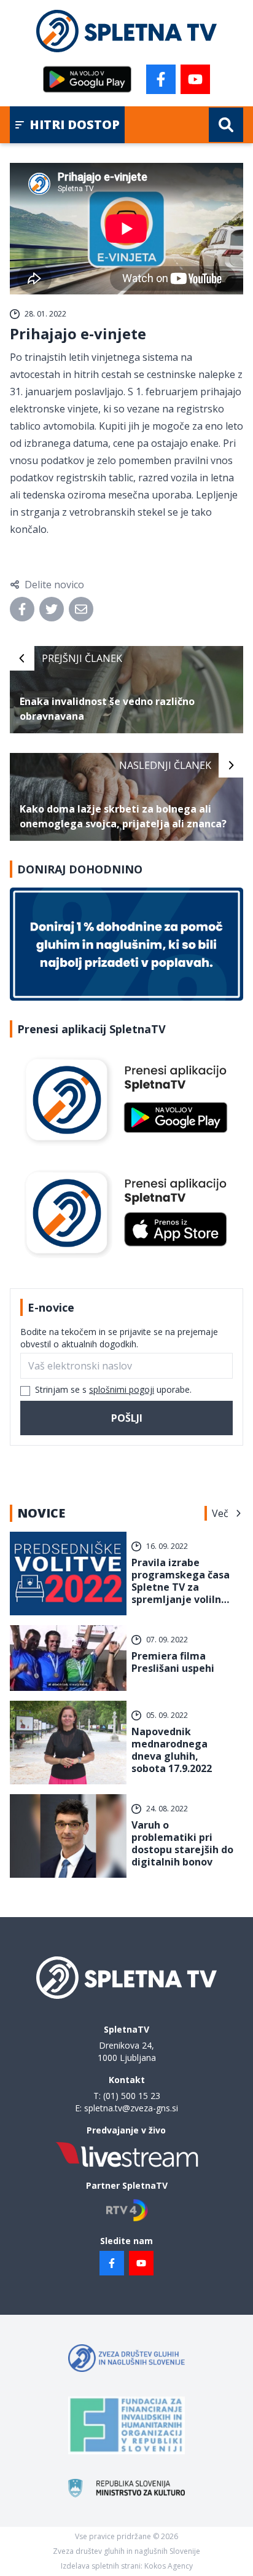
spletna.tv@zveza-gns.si (131, 2108)
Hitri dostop (75, 124)
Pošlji (127, 1418)
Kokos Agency (169, 2566)
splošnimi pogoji (122, 1389)
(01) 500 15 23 (132, 2096)
